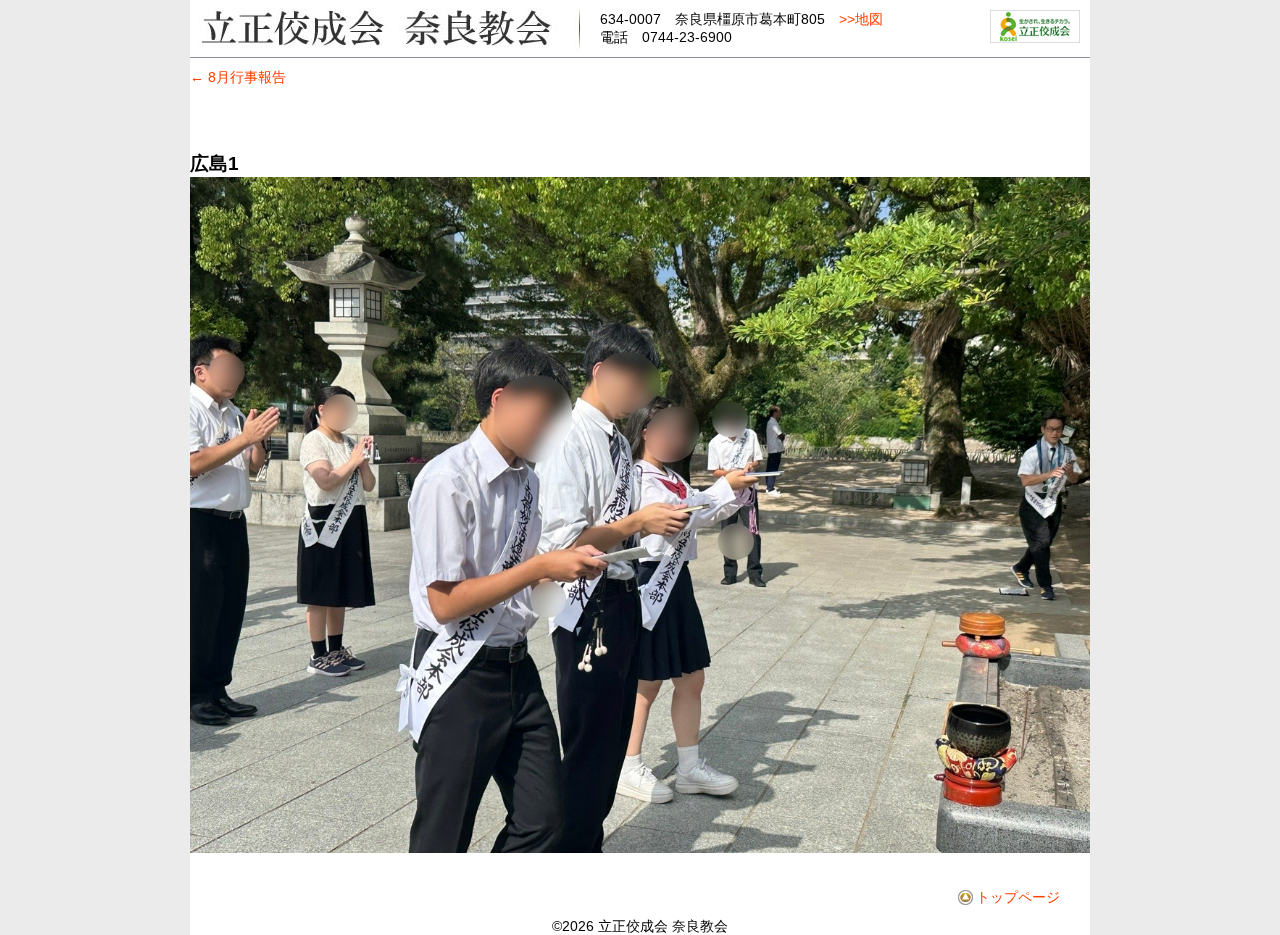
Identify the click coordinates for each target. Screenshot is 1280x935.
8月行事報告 (238, 77)
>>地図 (861, 19)
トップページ (1018, 897)
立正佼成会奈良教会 (385, 26)
